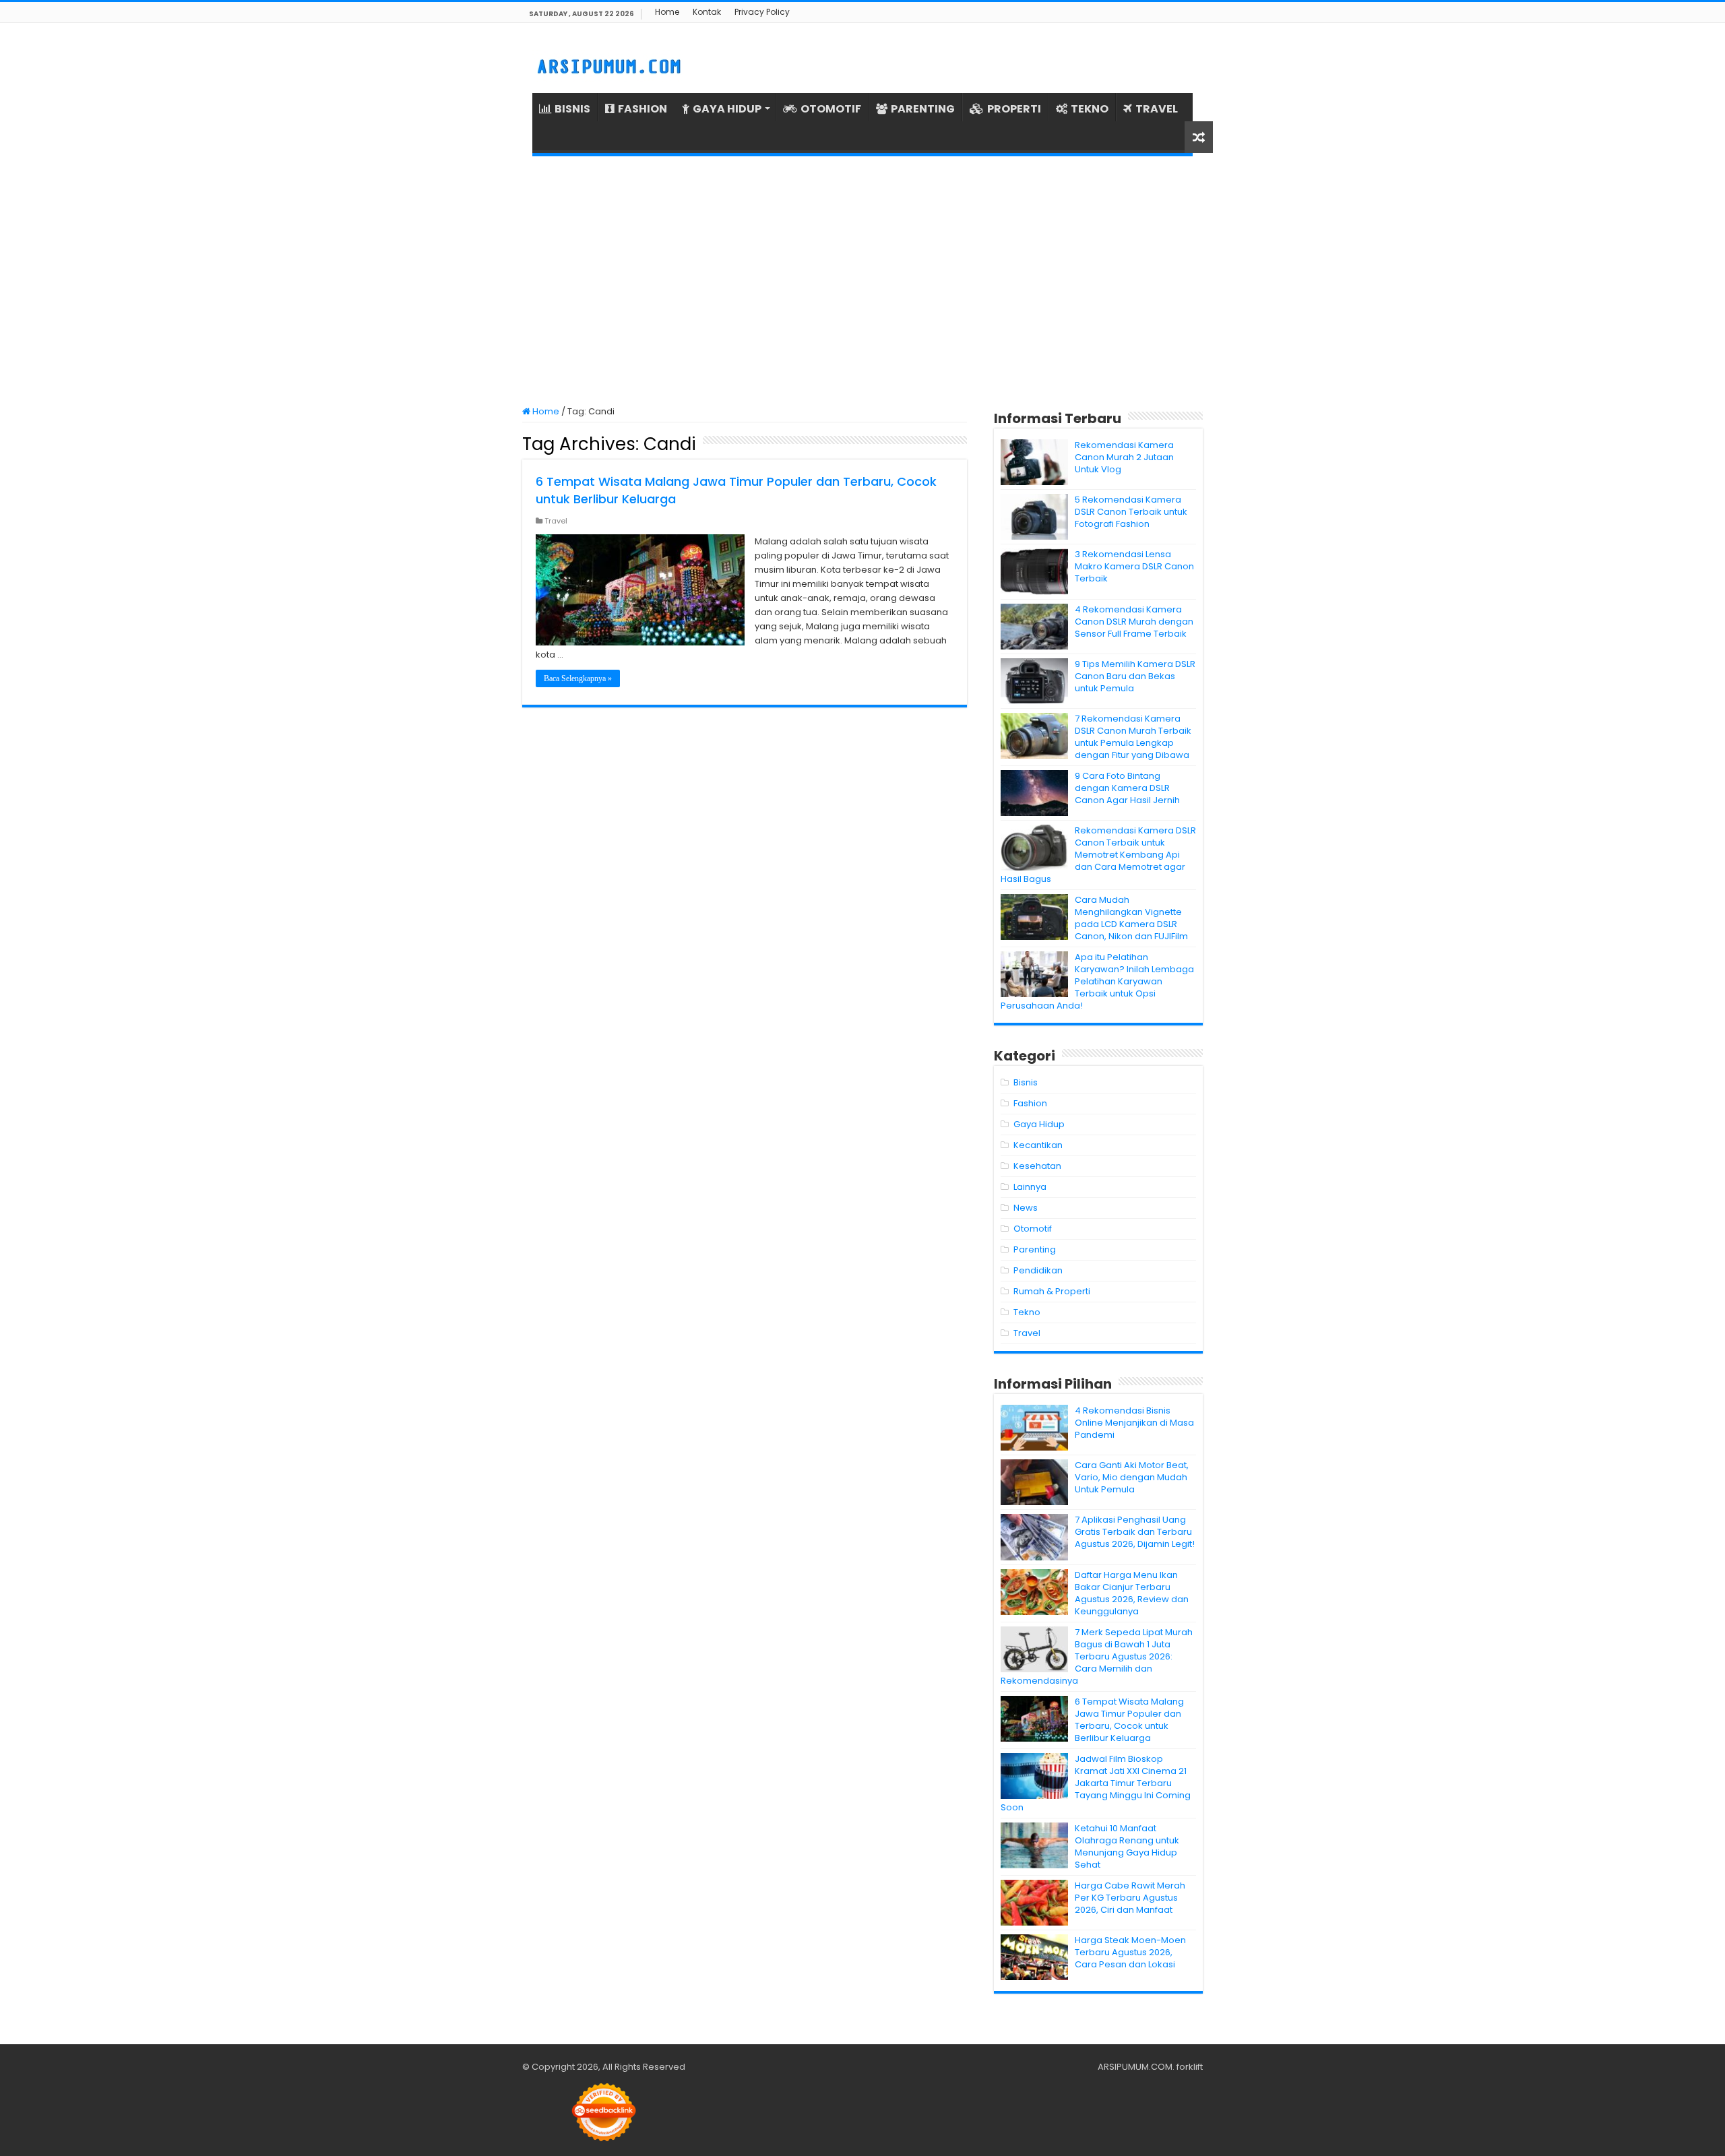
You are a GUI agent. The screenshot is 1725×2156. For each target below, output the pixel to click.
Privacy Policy (762, 12)
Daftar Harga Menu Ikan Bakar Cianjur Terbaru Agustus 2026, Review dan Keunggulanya (1132, 1593)
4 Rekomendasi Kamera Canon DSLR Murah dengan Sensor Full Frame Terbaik (1134, 622)
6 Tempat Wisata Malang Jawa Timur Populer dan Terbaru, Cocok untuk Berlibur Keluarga (1129, 1720)
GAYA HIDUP (727, 109)
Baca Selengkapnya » (578, 678)
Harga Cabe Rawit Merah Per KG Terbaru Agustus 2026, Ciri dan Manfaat (1130, 1898)
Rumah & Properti (1052, 1291)
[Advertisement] (862, 281)
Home (667, 12)
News (1026, 1208)
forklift (1190, 2067)
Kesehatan (1037, 1166)
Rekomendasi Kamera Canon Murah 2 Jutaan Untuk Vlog (1124, 457)
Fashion (1030, 1103)
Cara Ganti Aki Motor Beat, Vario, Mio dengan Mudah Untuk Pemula (1132, 1477)
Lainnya (1030, 1187)
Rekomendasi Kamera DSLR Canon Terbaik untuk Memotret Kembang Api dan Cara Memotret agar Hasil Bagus (1098, 855)
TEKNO (1090, 109)
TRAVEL (1157, 109)
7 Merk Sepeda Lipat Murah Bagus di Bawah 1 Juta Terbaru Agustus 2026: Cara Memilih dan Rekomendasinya (1097, 1656)
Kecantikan (1038, 1145)
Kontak (707, 12)
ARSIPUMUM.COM (1135, 2067)
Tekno (1027, 1312)
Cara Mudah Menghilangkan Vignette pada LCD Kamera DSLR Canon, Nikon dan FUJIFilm (1131, 918)
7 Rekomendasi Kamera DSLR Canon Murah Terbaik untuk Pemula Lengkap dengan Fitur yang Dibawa (1133, 737)
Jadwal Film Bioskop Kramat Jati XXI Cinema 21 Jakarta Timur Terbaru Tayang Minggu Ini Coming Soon (1096, 1783)
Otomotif (1033, 1229)
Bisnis (1026, 1082)
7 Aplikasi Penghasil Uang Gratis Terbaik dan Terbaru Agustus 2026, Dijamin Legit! (1135, 1532)
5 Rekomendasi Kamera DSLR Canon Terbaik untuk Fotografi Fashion (1131, 512)
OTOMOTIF (831, 109)
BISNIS (572, 109)
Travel (556, 521)
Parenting (1035, 1249)
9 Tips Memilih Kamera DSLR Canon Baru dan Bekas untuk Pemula (1135, 676)
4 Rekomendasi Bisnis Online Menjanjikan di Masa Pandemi (1134, 1423)
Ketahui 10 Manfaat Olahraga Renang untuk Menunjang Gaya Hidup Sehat (1127, 1846)
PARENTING (923, 109)
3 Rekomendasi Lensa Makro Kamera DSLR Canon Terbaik (1134, 566)
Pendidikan (1038, 1270)
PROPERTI (1014, 109)
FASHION (642, 109)
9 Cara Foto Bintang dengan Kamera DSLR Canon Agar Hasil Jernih (1127, 788)
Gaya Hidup (1039, 1124)
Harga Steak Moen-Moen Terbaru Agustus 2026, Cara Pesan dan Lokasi (1130, 1952)
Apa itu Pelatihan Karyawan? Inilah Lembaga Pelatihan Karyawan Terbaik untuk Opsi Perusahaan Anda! (1097, 981)
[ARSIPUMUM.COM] (607, 65)
